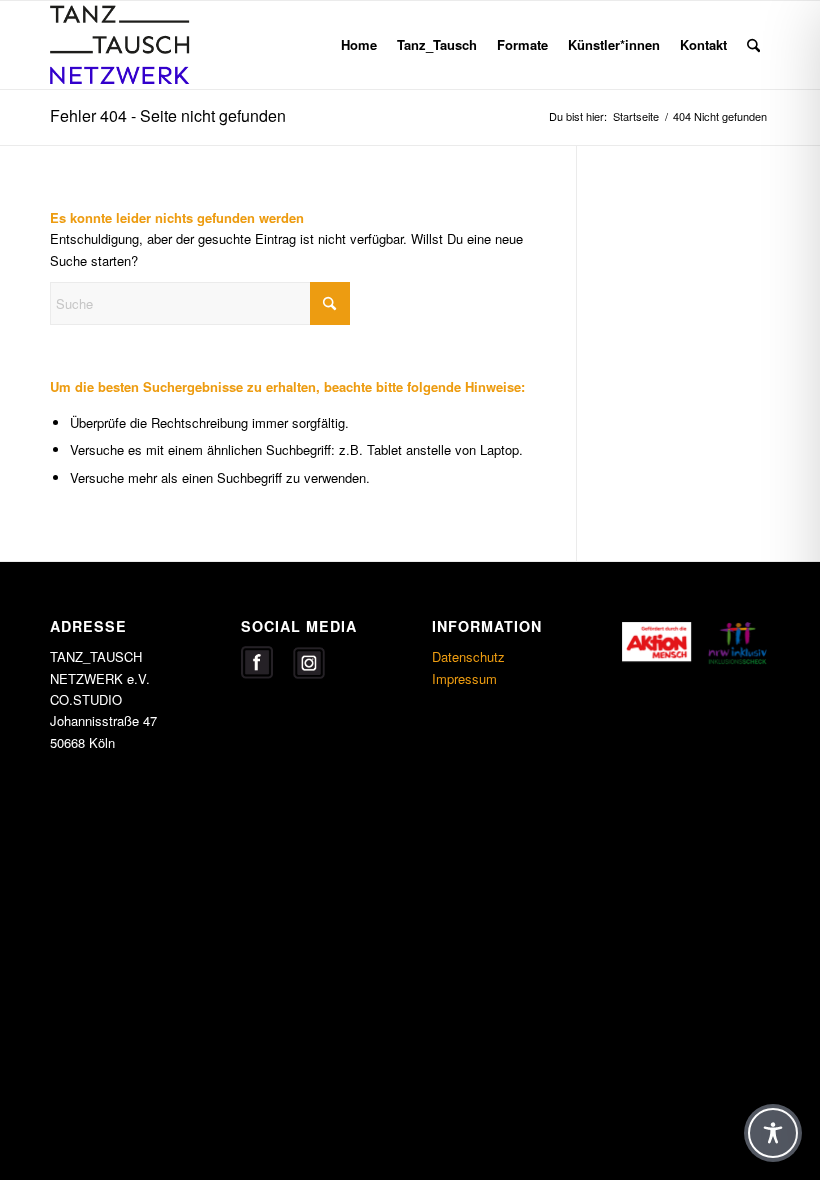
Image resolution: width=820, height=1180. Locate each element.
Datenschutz (468, 656)
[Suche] (753, 45)
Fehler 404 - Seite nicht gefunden (168, 115)
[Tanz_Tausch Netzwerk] (146, 45)
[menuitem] (359, 45)
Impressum (464, 678)
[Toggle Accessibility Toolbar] (773, 1133)
